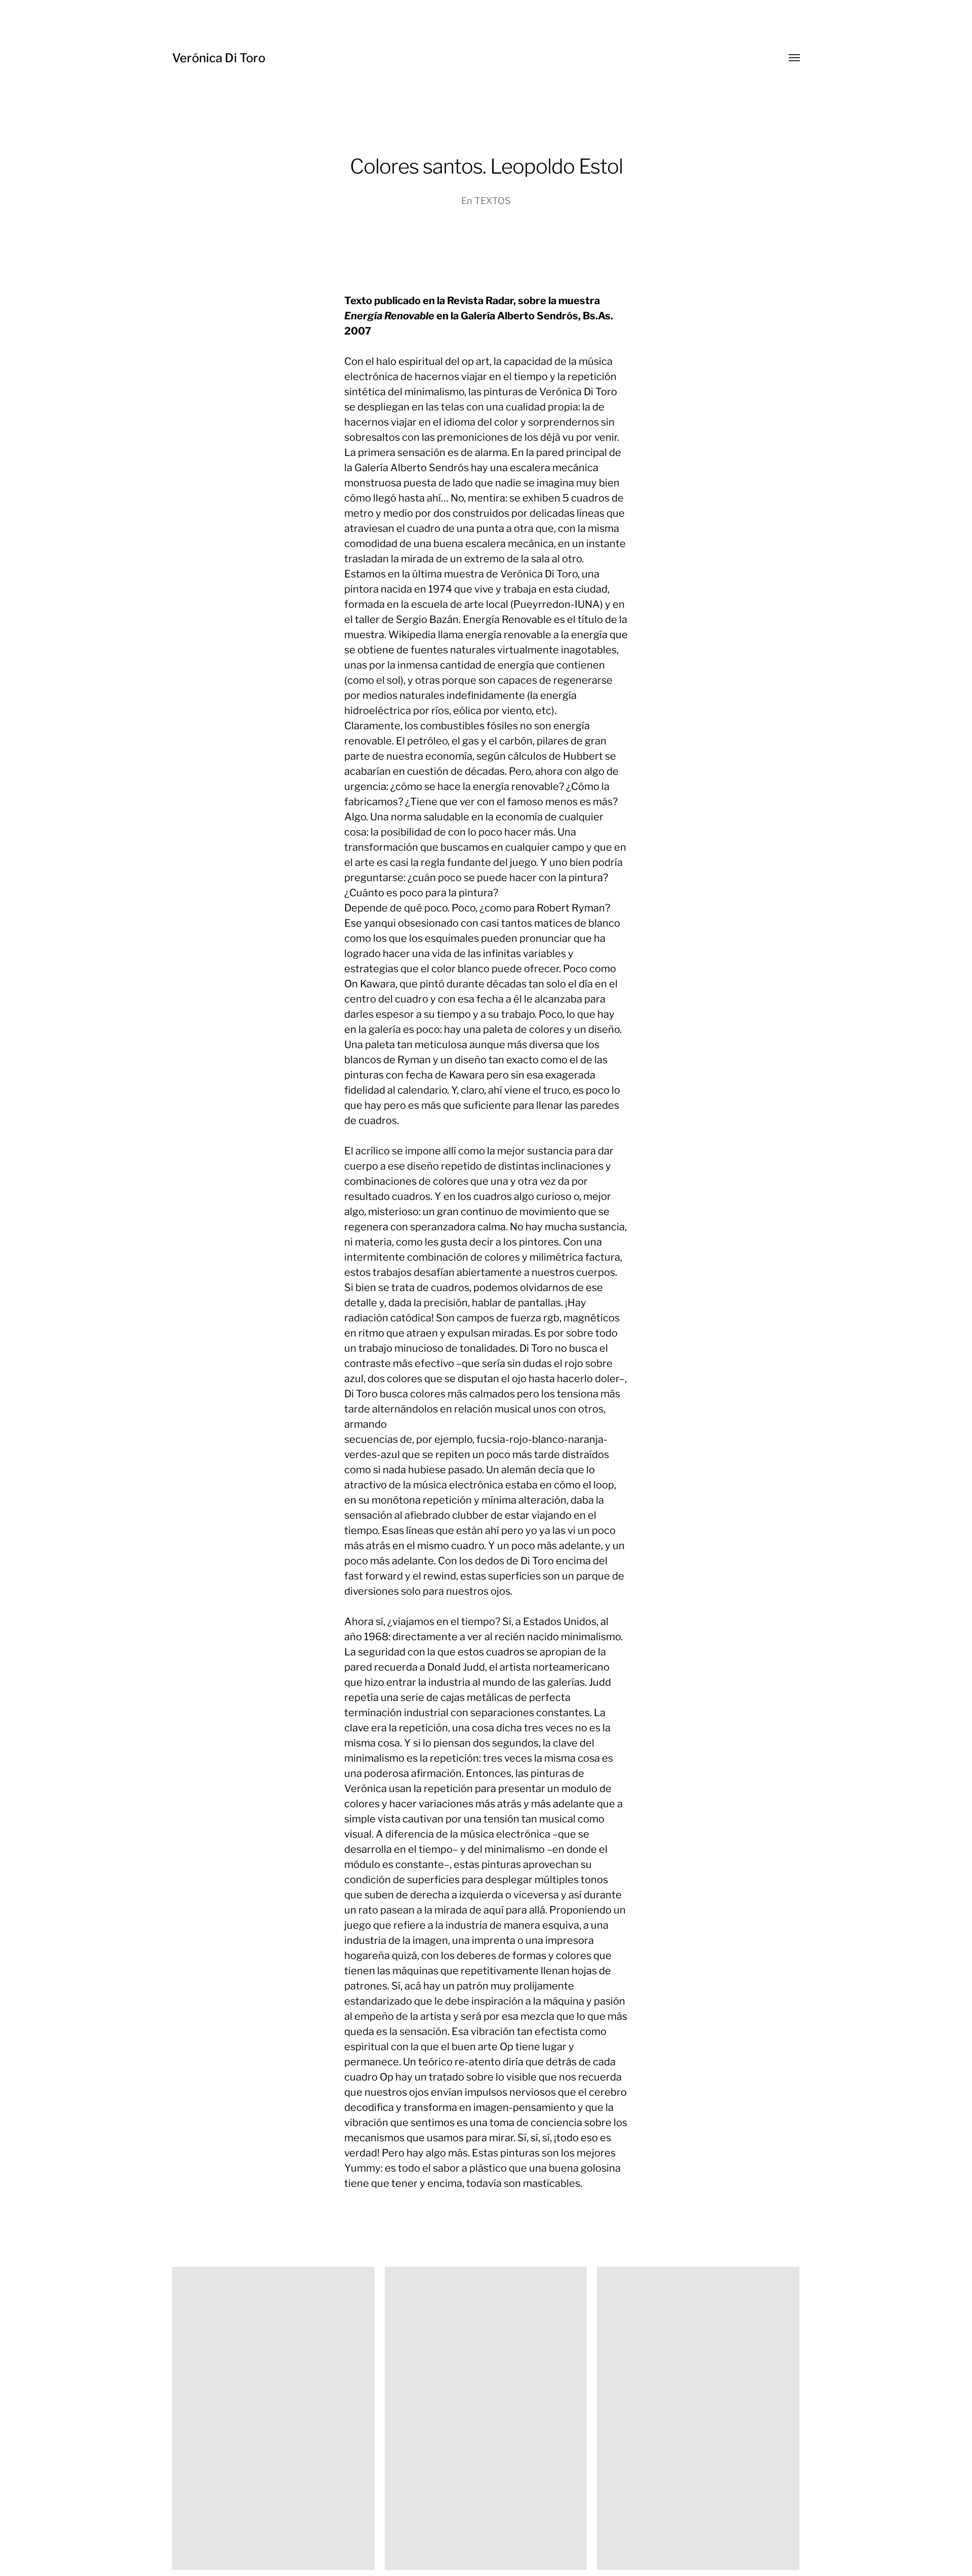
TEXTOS (493, 201)
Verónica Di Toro (219, 58)
